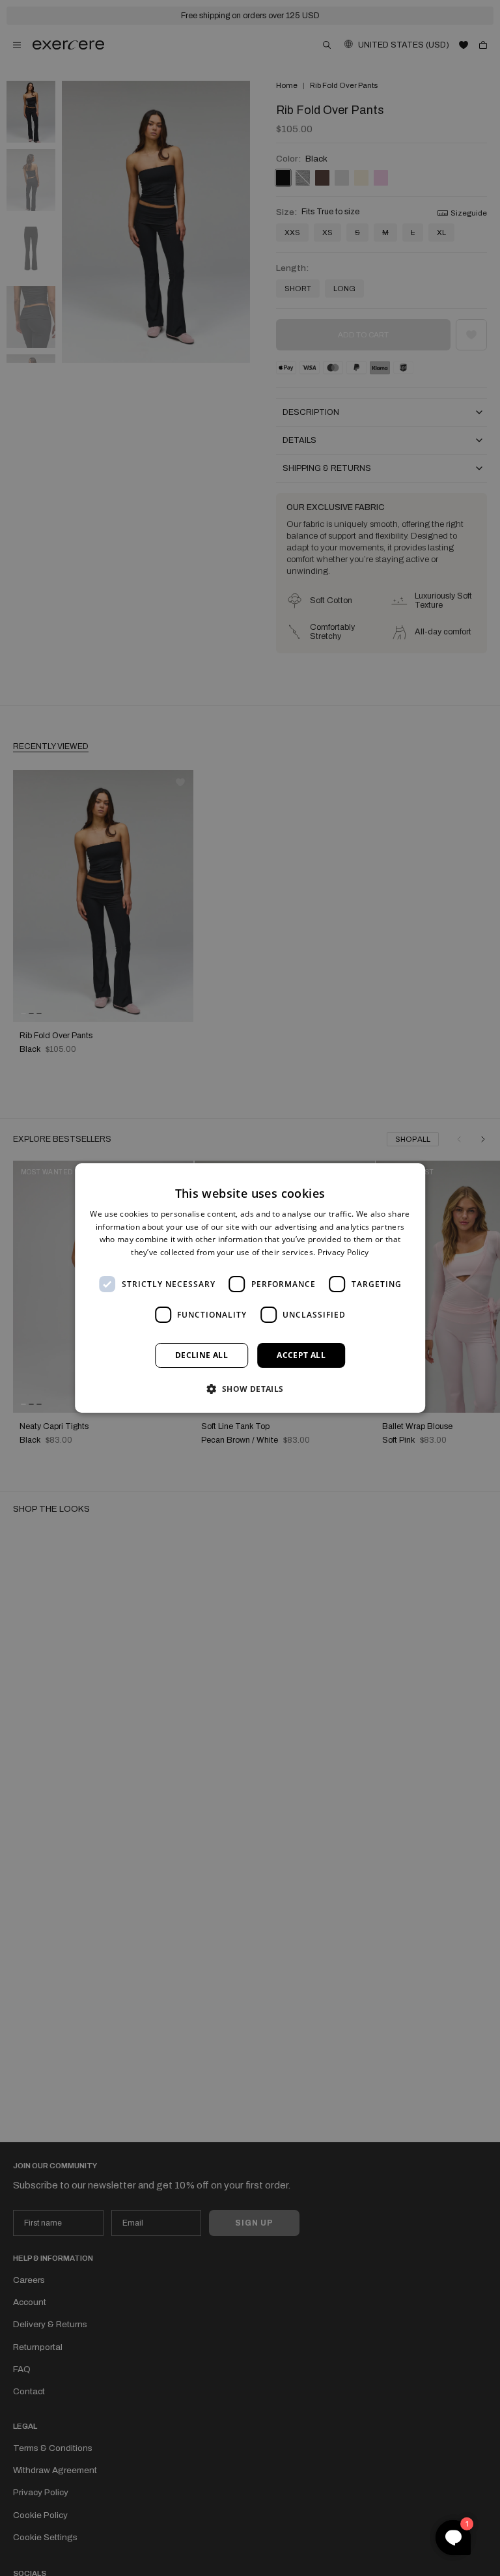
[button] (250, 1389)
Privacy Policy (343, 1252)
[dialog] (250, 1288)
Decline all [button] (201, 1355)
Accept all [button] (301, 1355)
